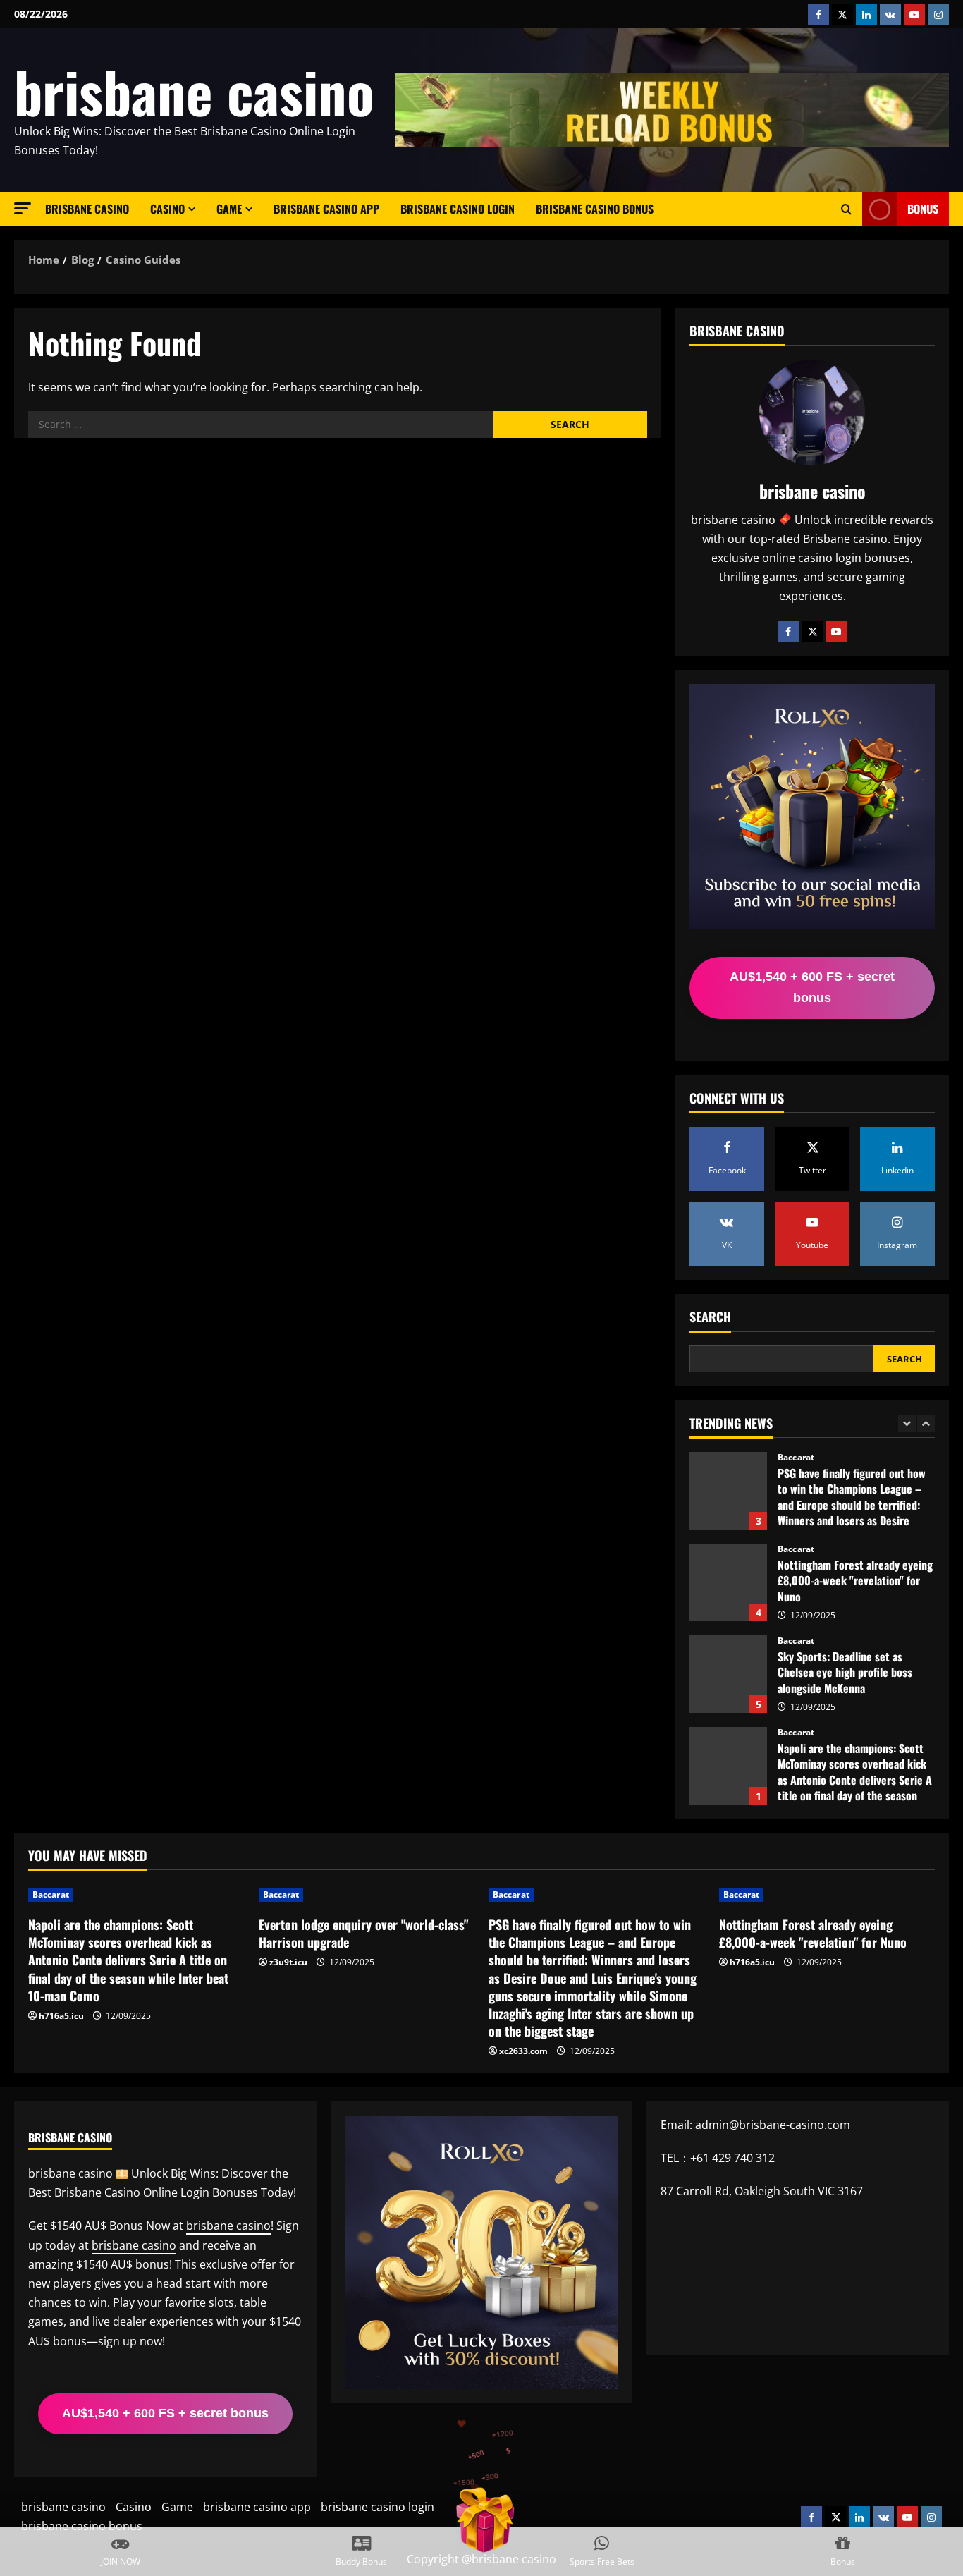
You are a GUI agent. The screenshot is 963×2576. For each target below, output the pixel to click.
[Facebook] (788, 631)
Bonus (923, 209)
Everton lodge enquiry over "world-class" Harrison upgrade (728, 1766)
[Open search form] (846, 209)
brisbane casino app (326, 209)
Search (710, 1317)
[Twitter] (812, 631)
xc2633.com (523, 2051)
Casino (167, 209)
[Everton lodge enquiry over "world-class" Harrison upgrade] (367, 1895)
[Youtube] (836, 631)
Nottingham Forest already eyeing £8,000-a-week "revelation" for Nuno (728, 1491)
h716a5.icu (61, 2016)
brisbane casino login (458, 209)
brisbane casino (194, 91)
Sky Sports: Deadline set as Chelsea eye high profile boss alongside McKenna (728, 1582)
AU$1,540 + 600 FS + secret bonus (812, 987)
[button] (23, 208)
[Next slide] (926, 1423)
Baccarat (796, 1458)
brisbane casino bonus (595, 209)
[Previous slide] (907, 1423)
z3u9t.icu (288, 1962)
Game (229, 209)
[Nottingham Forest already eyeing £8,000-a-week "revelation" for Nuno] (827, 1895)
